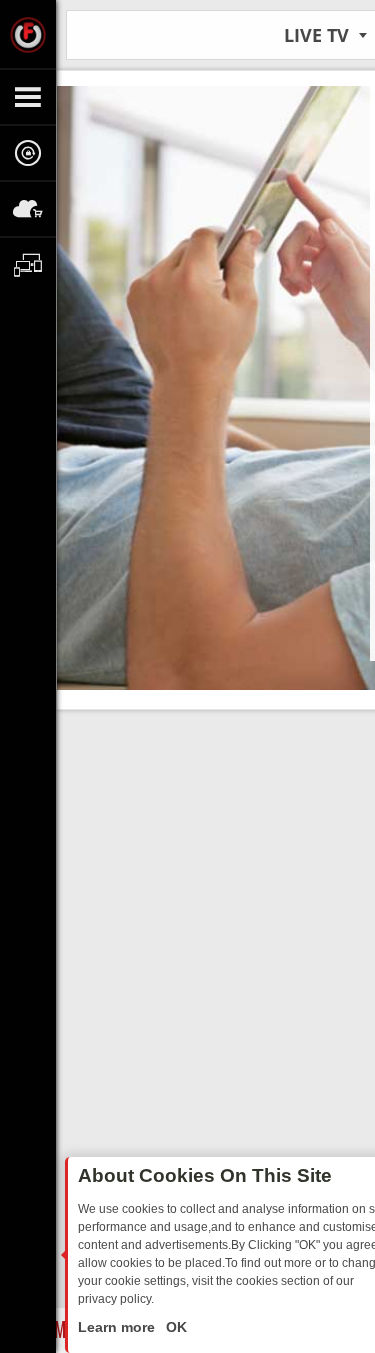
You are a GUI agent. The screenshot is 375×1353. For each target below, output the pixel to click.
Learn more (118, 1327)
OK (174, 1327)
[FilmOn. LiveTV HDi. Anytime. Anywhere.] (28, 34)
